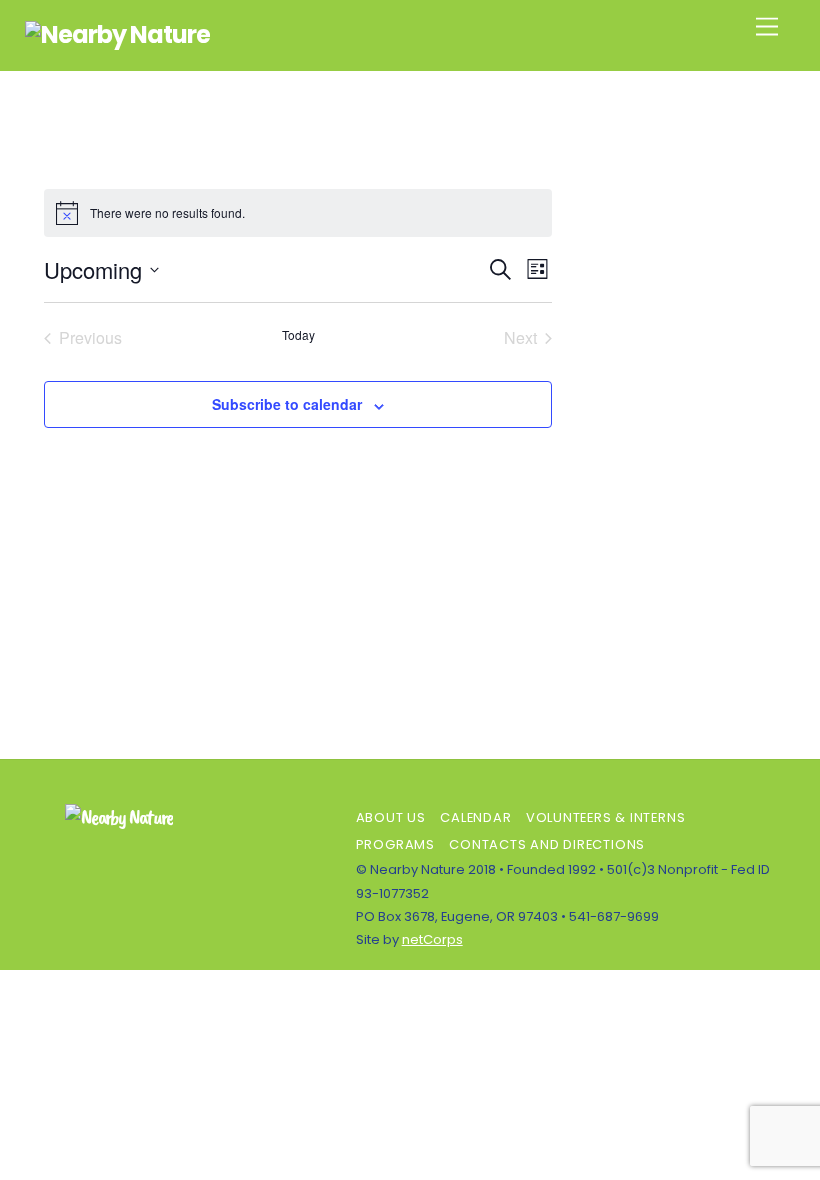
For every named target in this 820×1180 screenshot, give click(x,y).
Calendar (475, 817)
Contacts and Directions (547, 844)
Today (298, 335)
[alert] (298, 213)
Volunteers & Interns (606, 817)
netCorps (432, 939)
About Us (391, 817)
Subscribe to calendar (287, 404)
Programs (395, 844)
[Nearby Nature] (118, 34)
